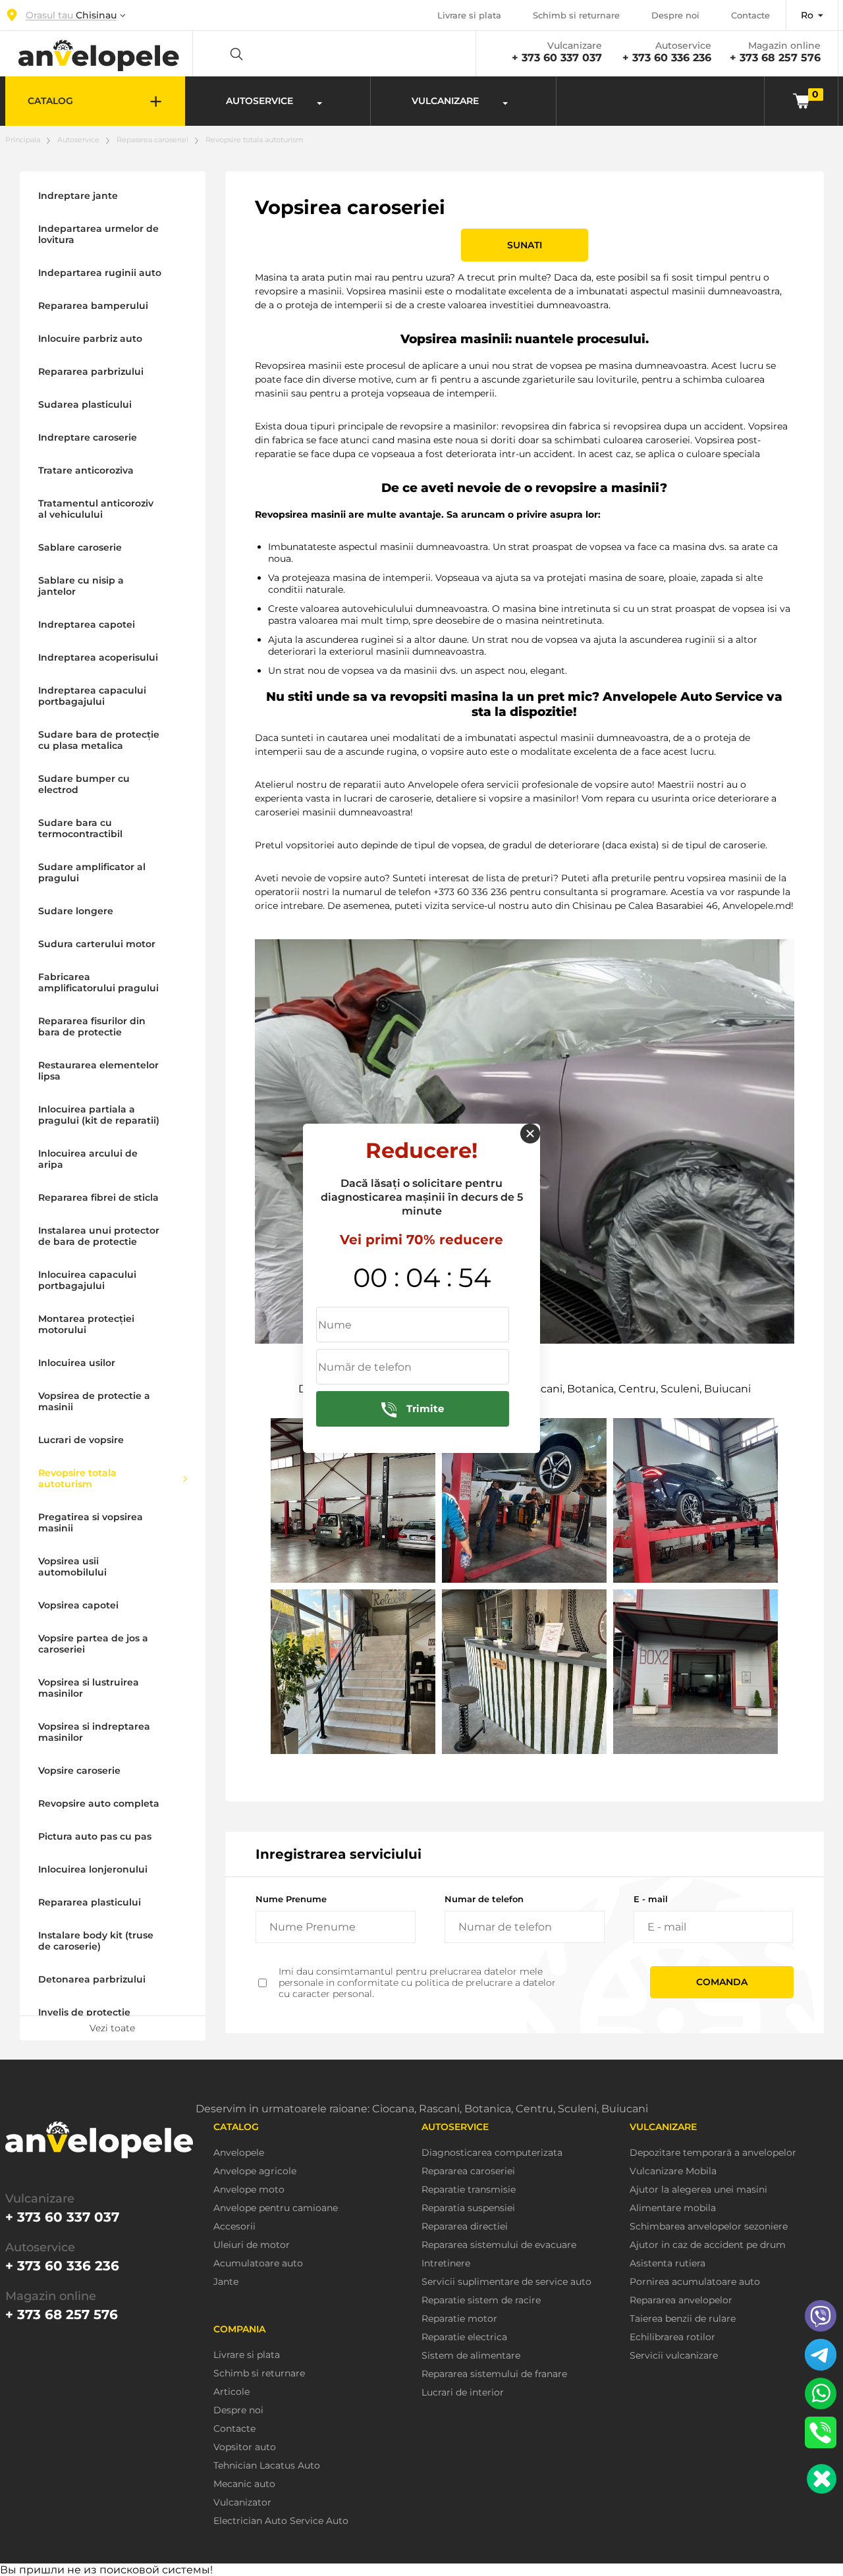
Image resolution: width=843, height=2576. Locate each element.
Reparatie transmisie (469, 2190)
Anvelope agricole (255, 2171)
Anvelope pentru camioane (276, 2208)
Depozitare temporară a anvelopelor (713, 2153)
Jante (226, 2282)
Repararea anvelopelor (681, 2300)
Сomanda (722, 1982)
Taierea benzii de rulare (683, 2319)
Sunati (525, 245)
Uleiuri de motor (252, 2245)
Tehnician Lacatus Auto (267, 2466)
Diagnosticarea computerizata (492, 2153)
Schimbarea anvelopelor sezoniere (709, 2227)
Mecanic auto (244, 2484)
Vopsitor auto (245, 2447)
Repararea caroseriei (152, 140)
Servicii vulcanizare (674, 2356)
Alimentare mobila (673, 2208)
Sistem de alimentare (471, 2356)
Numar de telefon (484, 1899)
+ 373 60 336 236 (667, 58)
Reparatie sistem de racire (481, 2300)
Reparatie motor (459, 2319)
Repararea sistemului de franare (494, 2374)
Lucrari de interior (463, 2393)
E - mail (651, 1899)
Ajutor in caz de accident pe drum (708, 2245)
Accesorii (234, 2227)
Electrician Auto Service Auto (281, 2521)
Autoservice (78, 140)
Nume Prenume (291, 1899)
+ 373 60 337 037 (557, 58)
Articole (231, 2392)
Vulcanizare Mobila (673, 2171)
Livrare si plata (469, 15)
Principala (23, 140)
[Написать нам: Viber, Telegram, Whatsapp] (822, 2479)
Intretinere (446, 2263)
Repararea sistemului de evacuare (499, 2245)
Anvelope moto (249, 2190)
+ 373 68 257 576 (775, 58)
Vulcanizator (242, 2503)
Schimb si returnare (576, 15)
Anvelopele (239, 2153)
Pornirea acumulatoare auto (695, 2282)
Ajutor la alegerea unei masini (698, 2190)
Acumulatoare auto (258, 2263)
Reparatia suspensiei (468, 2208)
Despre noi (675, 15)
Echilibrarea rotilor (672, 2337)
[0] (801, 100)
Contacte (750, 15)
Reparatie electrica (464, 2337)
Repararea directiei (465, 2227)
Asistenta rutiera (667, 2263)
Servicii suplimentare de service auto (506, 2282)
